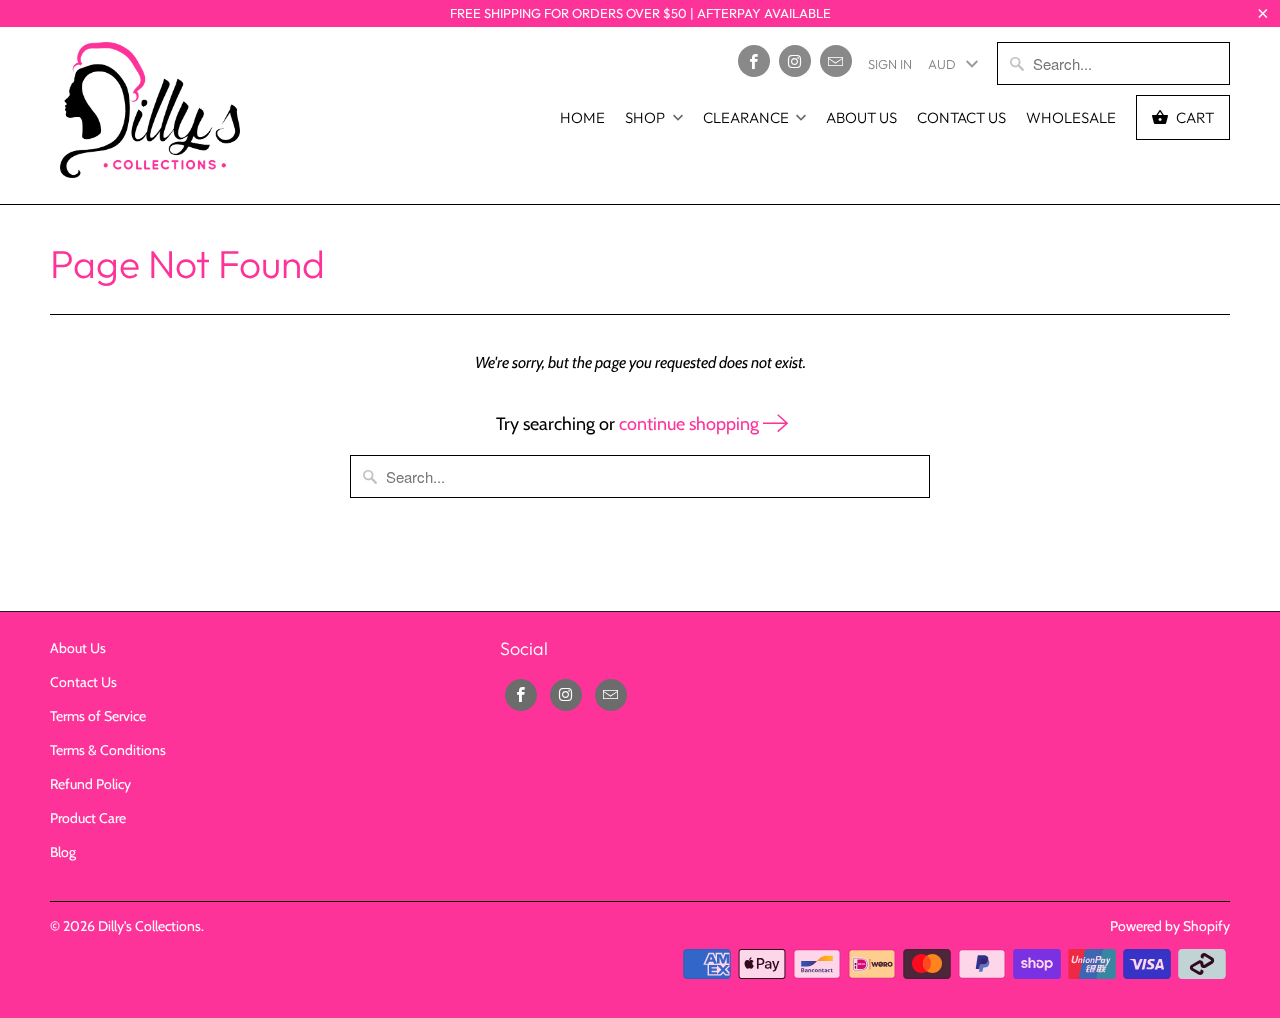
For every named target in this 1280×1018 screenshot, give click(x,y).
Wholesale (1071, 117)
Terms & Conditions (108, 750)
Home (582, 117)
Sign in (890, 64)
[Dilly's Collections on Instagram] (795, 61)
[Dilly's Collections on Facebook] (754, 61)
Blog (63, 852)
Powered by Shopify (1170, 926)
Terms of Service (98, 716)
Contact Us (961, 117)
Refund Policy (90, 784)
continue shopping (691, 424)
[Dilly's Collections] (150, 115)
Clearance (746, 117)
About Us (861, 117)
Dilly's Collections (149, 926)
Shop (645, 117)
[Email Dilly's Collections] (836, 61)
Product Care (88, 818)
